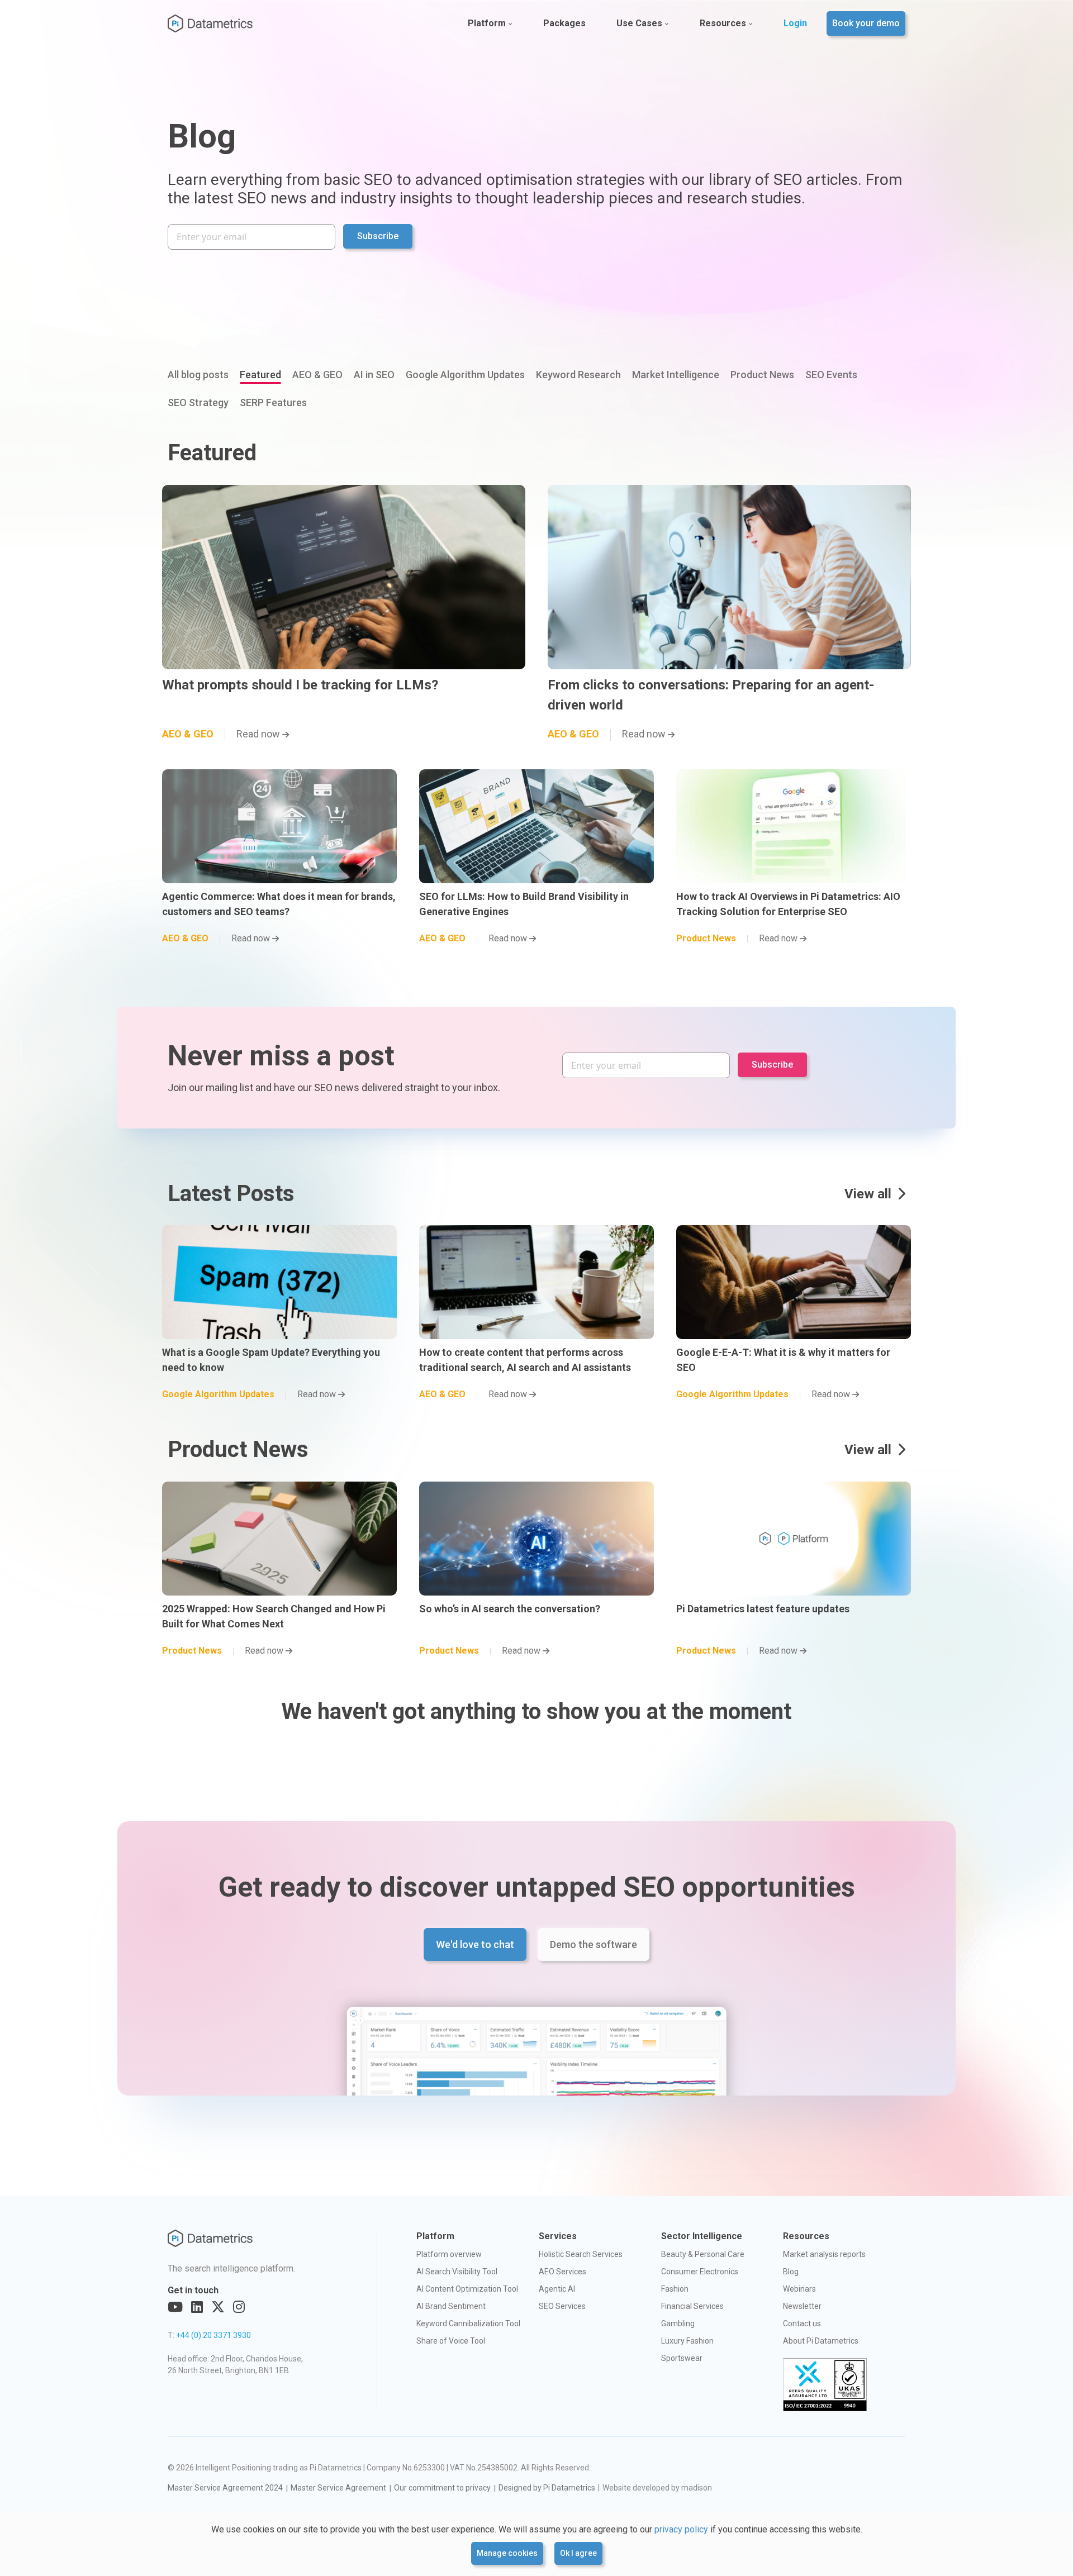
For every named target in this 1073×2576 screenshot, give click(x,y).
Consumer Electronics (700, 2272)
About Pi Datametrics (821, 2341)
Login (795, 23)
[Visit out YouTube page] (175, 2307)
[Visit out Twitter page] (218, 2307)
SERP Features (273, 403)
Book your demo (866, 23)
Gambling (678, 2323)
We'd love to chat (475, 1944)
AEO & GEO (317, 375)
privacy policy (681, 2529)
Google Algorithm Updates (465, 375)
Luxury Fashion (687, 2341)
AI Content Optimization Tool (467, 2289)
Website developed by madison (657, 2488)
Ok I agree (578, 2553)
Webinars (799, 2289)
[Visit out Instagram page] (239, 2307)
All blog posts (198, 375)
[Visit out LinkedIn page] (197, 2307)
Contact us (802, 2323)
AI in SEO (374, 375)
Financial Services (692, 2306)
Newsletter (802, 2306)
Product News (762, 375)
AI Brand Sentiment (451, 2306)
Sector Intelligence (702, 2236)
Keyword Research (578, 375)
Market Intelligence (676, 375)
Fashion (675, 2289)
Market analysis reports (824, 2254)
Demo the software (594, 1944)
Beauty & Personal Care (703, 2254)
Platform (487, 23)
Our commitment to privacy (442, 2488)
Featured (260, 375)
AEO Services (562, 2272)
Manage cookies (507, 2553)
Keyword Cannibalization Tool (468, 2323)
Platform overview (449, 2254)
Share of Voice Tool (451, 2341)
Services (558, 2236)
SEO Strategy (198, 403)
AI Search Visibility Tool (457, 2272)
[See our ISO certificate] (825, 2385)
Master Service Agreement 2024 (225, 2488)
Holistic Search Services (581, 2254)
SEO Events (831, 375)
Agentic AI (557, 2289)
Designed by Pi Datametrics (547, 2488)
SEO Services (562, 2306)
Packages (564, 23)
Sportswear (682, 2358)
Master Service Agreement (338, 2488)
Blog (791, 2272)
